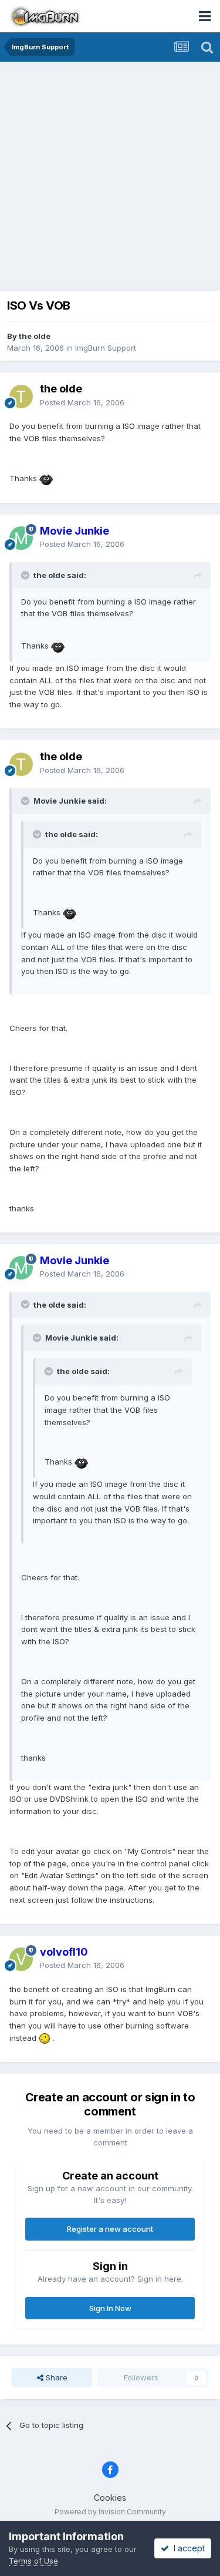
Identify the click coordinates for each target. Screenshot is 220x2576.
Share (55, 2377)
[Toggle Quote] (26, 575)
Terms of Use (33, 2561)
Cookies (110, 2498)
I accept (187, 2548)
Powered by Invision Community (110, 2512)
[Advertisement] (110, 178)
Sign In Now (110, 2308)
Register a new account (110, 2229)
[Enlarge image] (46, 478)
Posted (82, 402)
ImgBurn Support (106, 348)
